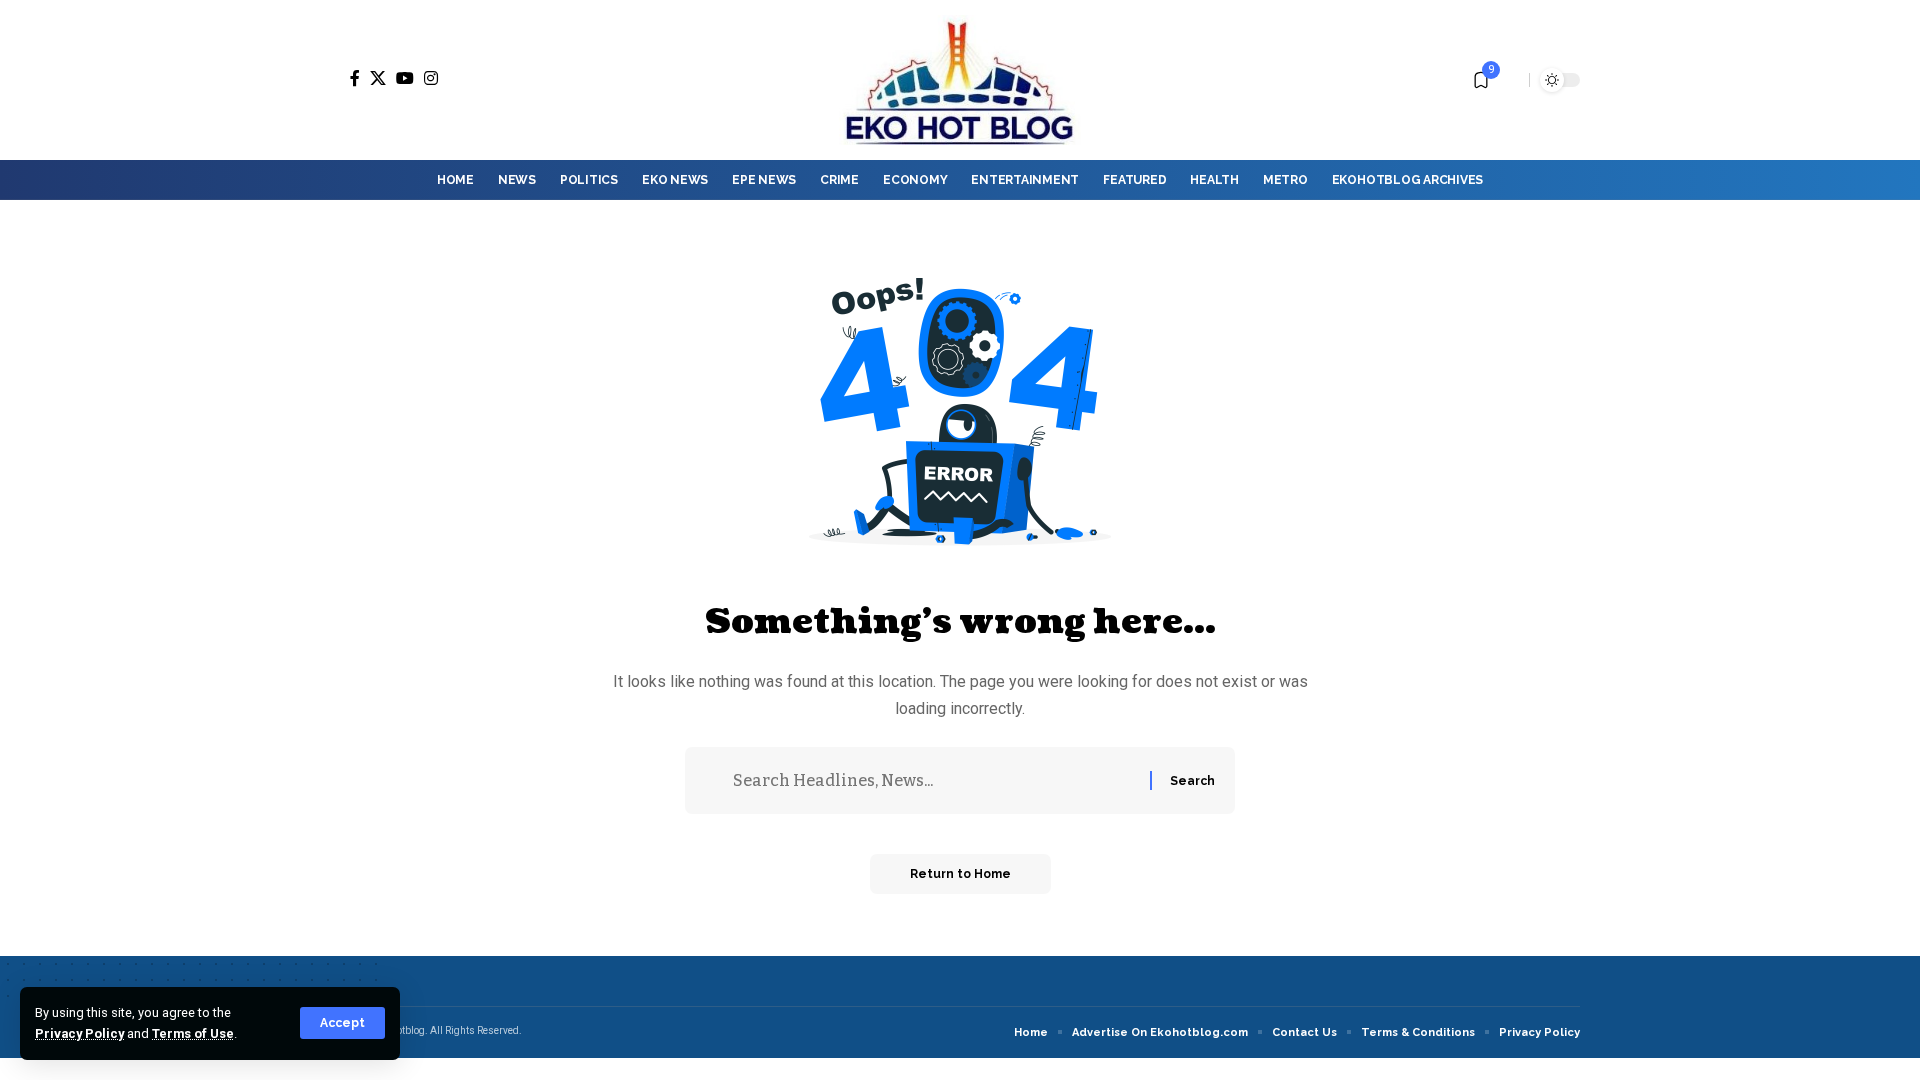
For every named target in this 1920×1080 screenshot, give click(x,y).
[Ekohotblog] (959, 80)
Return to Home (960, 874)
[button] (342, 1023)
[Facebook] (355, 78)
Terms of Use (193, 1033)
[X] (378, 78)
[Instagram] (431, 78)
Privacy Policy (79, 1033)
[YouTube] (405, 78)
